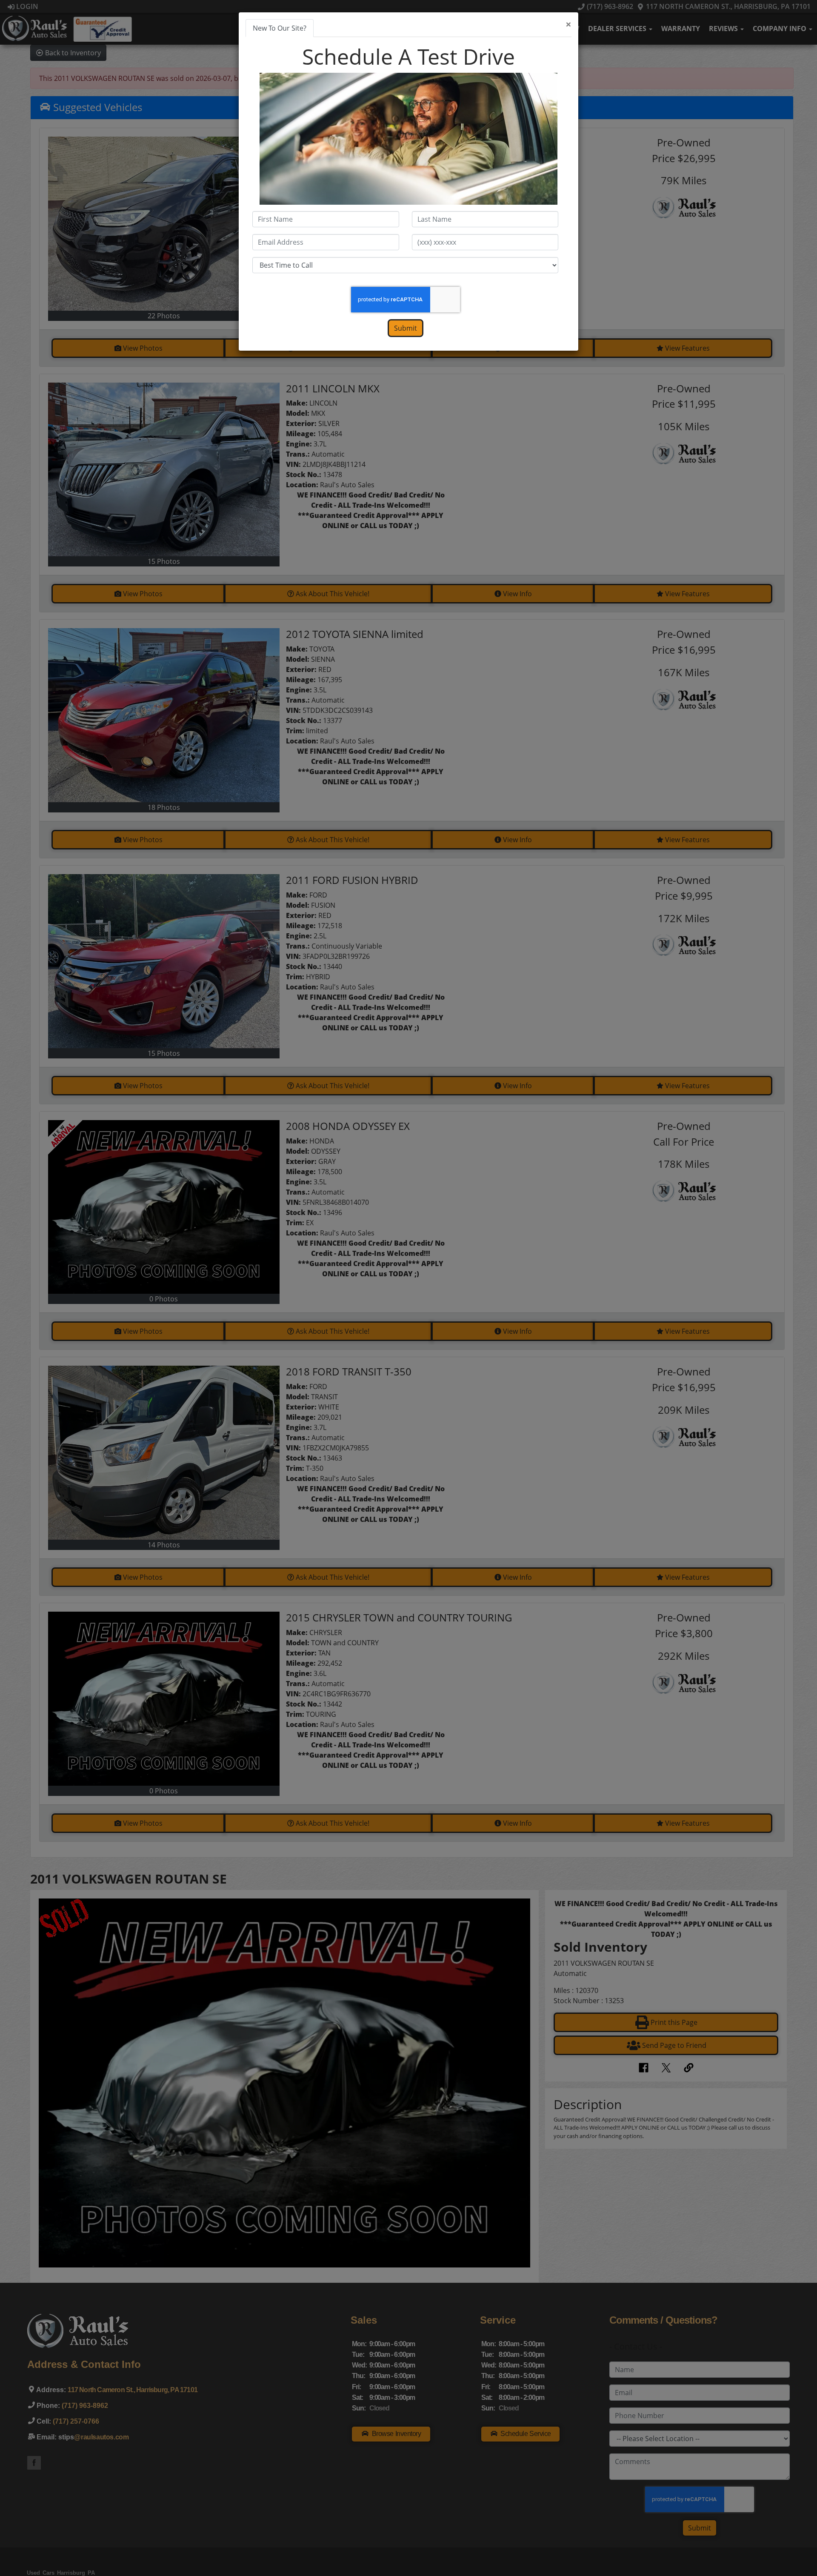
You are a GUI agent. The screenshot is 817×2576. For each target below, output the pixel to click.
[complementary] (791, 2550)
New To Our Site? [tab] (280, 28)
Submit (406, 328)
